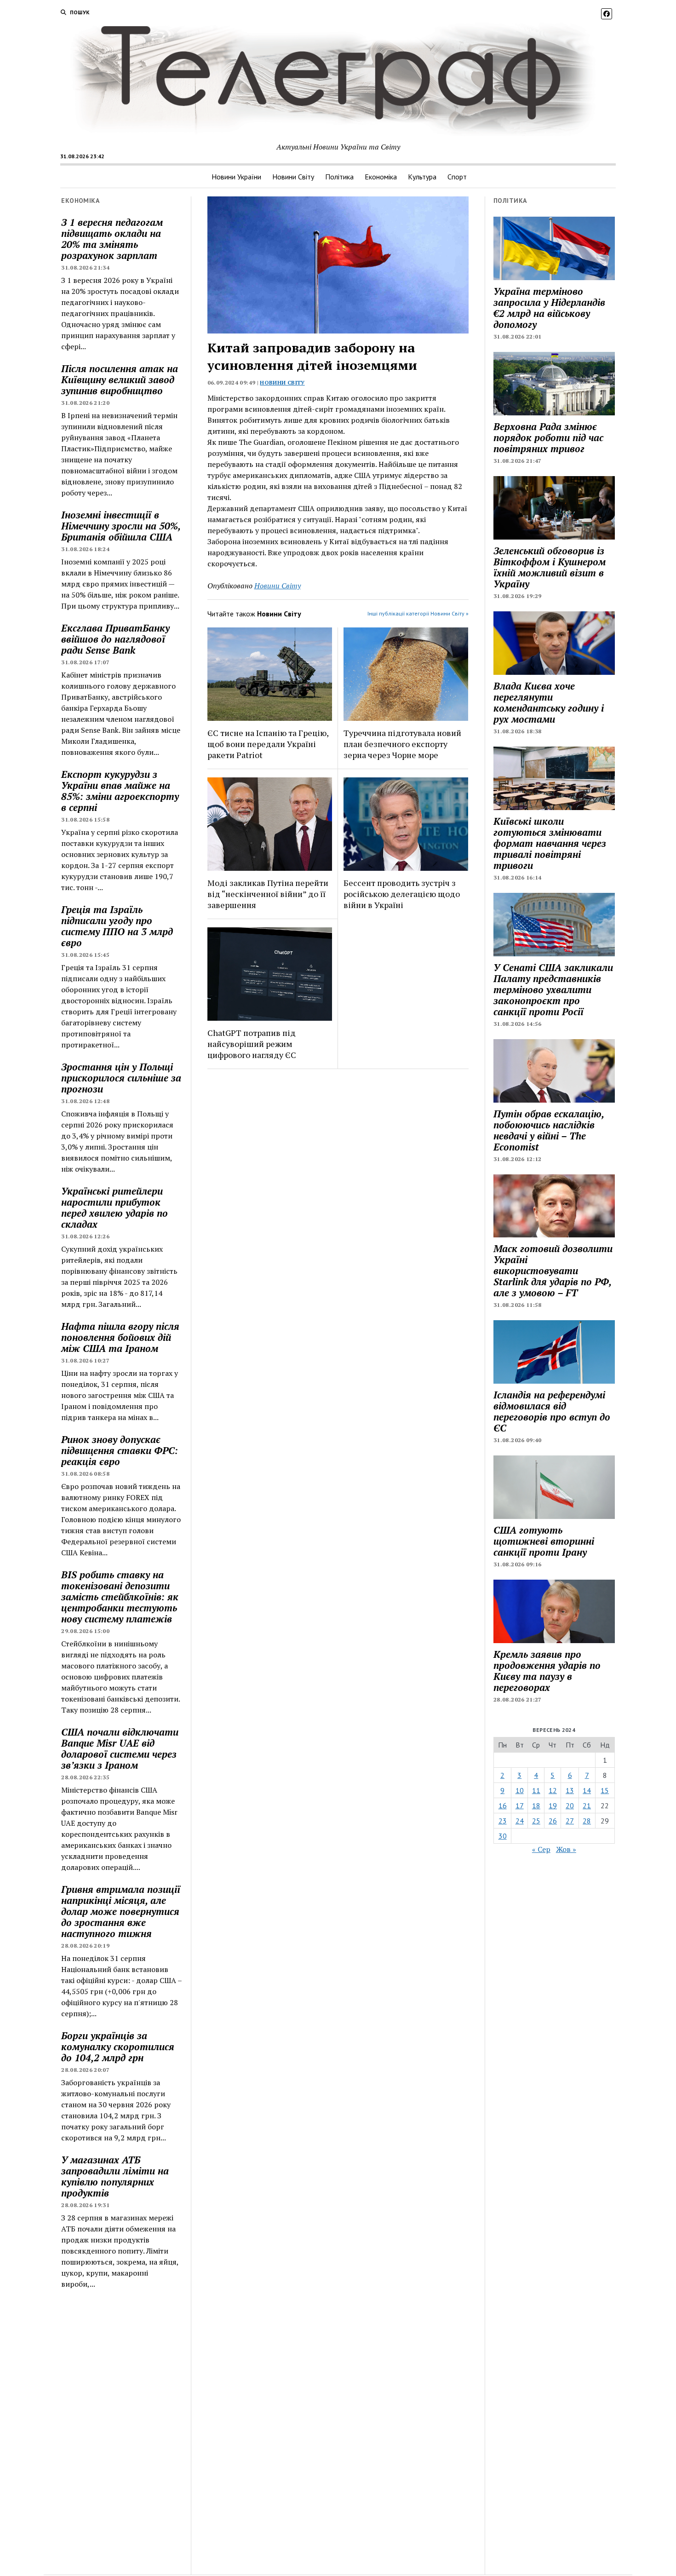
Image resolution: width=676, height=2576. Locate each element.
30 (503, 1836)
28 (587, 1821)
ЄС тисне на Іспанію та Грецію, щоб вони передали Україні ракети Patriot (268, 744)
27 (570, 1821)
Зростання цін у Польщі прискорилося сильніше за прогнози (121, 1078)
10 (520, 1790)
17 (520, 1805)
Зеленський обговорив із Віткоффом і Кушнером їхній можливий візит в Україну (550, 567)
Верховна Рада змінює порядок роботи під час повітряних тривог (548, 437)
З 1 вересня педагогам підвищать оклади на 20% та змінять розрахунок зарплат (112, 239)
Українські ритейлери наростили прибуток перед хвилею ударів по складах (115, 1207)
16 (503, 1805)
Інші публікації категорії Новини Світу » (418, 613)
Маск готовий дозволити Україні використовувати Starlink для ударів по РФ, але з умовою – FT (553, 1271)
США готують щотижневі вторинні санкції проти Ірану (544, 1541)
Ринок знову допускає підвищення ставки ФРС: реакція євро (120, 1450)
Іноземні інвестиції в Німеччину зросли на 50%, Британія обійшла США (121, 526)
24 (520, 1821)
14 (587, 1790)
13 (570, 1790)
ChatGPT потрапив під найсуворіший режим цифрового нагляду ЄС (252, 1044)
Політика (339, 177)
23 (503, 1821)
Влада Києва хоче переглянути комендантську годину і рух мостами (549, 702)
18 (536, 1805)
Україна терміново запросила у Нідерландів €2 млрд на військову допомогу (549, 308)
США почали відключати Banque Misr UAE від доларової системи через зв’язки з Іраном (120, 1748)
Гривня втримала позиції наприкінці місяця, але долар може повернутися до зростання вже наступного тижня (121, 1911)
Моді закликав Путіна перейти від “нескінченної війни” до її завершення (268, 894)
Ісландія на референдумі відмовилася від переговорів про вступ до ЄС (552, 1411)
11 (536, 1790)
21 (587, 1805)
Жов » (566, 1849)
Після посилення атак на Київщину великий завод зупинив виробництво (120, 379)
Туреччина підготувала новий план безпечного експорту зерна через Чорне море (402, 744)
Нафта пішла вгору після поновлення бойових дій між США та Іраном (120, 1337)
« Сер (541, 1849)
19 (553, 1805)
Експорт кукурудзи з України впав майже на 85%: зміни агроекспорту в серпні (120, 791)
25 (536, 1821)
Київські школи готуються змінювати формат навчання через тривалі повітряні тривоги (550, 843)
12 (553, 1790)
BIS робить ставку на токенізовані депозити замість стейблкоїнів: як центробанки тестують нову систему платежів (120, 1597)
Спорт (457, 177)
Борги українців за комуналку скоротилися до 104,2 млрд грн (118, 2047)
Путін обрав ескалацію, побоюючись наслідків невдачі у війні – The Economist (549, 1130)
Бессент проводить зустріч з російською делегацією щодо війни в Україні (402, 894)
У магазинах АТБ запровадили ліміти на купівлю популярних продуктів (115, 2176)
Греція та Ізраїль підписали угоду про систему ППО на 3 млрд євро (117, 926)
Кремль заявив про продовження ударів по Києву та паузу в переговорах (547, 1671)
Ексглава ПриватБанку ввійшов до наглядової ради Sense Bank (115, 639)
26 (553, 1821)
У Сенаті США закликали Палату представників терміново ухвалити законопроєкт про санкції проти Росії (553, 989)
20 (570, 1805)
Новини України (236, 177)
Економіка (381, 177)
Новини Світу (293, 177)
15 (605, 1790)
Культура (422, 177)
